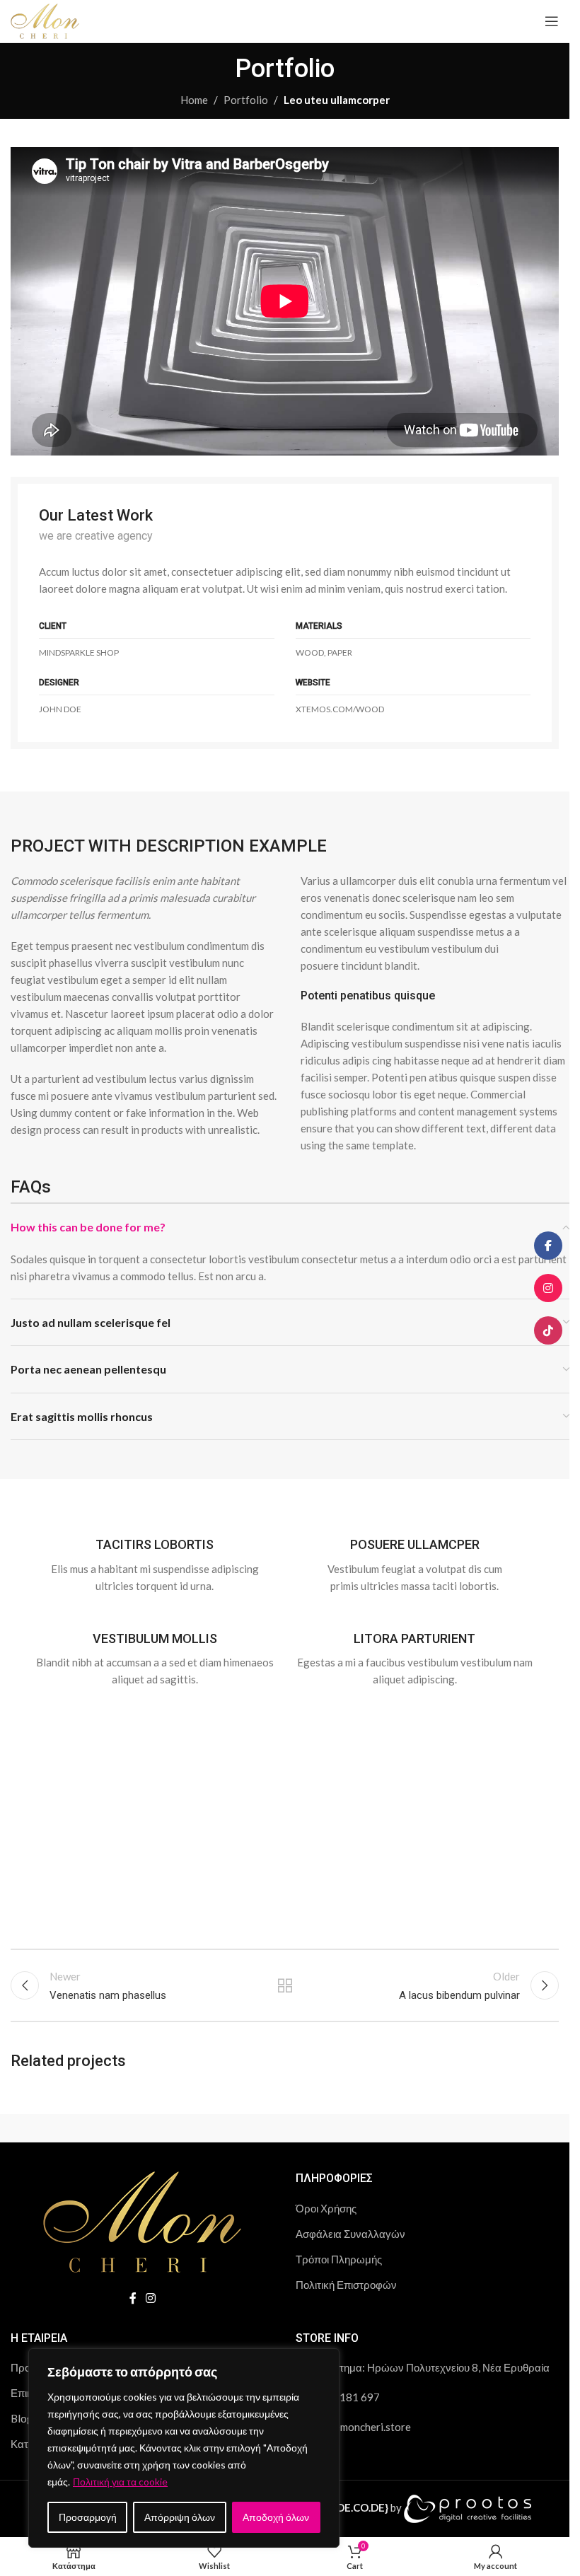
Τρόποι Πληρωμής (339, 2259)
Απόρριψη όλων (180, 2517)
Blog (22, 2418)
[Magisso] (221, 2128)
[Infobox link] (155, 1557)
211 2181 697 (345, 2397)
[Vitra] (81, 2128)
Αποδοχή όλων (276, 2517)
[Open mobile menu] (552, 21)
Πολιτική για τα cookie (120, 2482)
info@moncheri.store (361, 2427)
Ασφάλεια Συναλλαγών (350, 2234)
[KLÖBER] (500, 2128)
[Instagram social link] (151, 2298)
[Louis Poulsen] (360, 2128)
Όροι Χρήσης (326, 2208)
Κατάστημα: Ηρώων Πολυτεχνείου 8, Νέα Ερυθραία (429, 2367)
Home (194, 100)
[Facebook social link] (133, 2298)
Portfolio (246, 100)
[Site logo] (45, 20)
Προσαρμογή (88, 2517)
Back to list (284, 1985)
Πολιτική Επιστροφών (346, 2285)
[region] (184, 2448)
